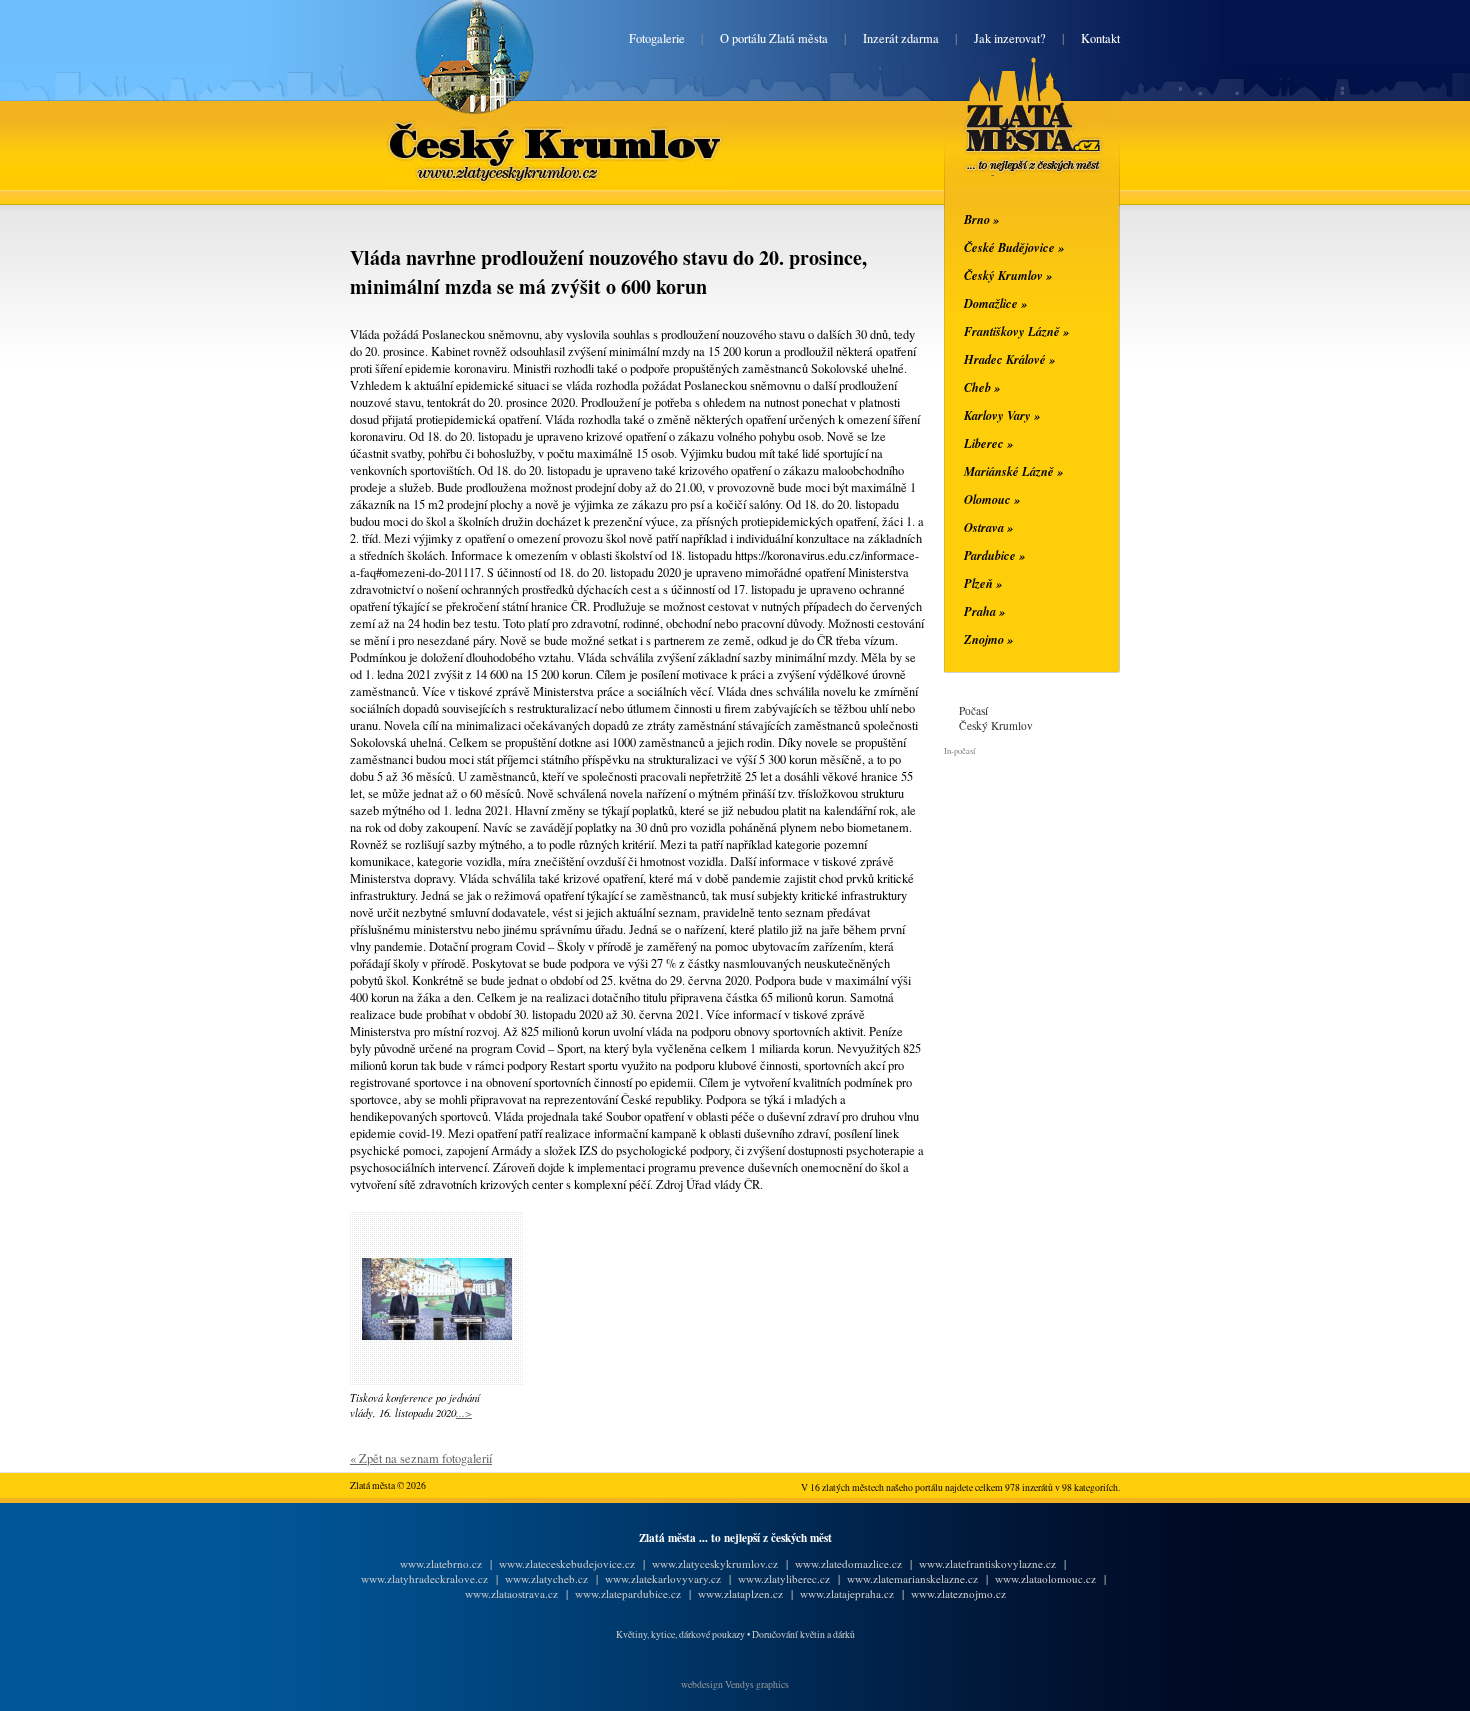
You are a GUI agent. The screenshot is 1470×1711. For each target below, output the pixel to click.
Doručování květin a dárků (803, 1634)
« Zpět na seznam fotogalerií (421, 1458)
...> (464, 1412)
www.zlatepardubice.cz (628, 1593)
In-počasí (959, 750)
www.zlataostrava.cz (511, 1593)
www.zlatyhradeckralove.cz (424, 1578)
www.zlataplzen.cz (740, 1593)
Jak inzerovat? (1010, 38)
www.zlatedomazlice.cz (848, 1563)
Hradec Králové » (1009, 359)
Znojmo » (988, 639)
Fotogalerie (657, 38)
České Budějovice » (1014, 247)
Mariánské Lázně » (1013, 471)
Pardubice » (994, 555)
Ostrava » (988, 527)
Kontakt (1100, 38)
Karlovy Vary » (1002, 415)
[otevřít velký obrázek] (437, 1335)
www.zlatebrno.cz (441, 1563)
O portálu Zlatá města (774, 38)
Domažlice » (995, 303)
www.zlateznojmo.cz (958, 1593)
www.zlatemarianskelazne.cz (912, 1578)
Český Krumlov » (1008, 275)
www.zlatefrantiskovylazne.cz (987, 1563)
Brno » (981, 219)
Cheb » (982, 387)
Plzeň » (983, 583)
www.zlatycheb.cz (546, 1578)
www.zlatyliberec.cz (784, 1578)
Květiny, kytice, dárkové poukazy (680, 1634)
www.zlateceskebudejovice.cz (567, 1563)
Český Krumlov (556, 131)
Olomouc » (992, 499)
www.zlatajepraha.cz (847, 1593)
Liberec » (988, 443)
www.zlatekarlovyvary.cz (663, 1578)
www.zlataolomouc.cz (1045, 1578)
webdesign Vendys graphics (735, 1684)
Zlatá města (1009, 138)
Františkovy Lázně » (1016, 331)
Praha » (984, 611)
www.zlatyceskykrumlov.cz (715, 1563)
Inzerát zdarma (901, 38)
